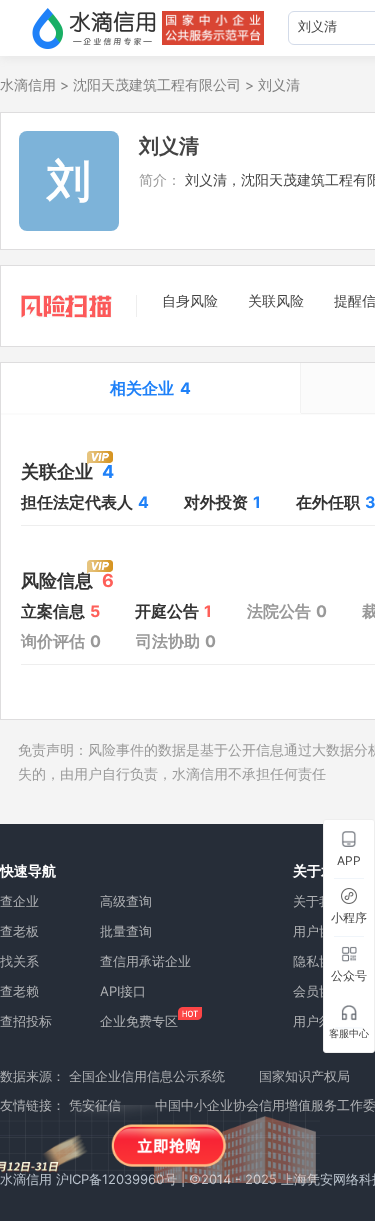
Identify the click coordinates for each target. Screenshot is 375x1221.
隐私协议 (319, 961)
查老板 (19, 931)
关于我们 (319, 901)
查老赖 (19, 991)
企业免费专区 (139, 1021)
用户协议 (319, 931)
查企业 (19, 901)
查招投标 (26, 1021)
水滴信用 (28, 84)
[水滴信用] (94, 28)
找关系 (19, 961)
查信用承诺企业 (145, 961)
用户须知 (319, 1021)
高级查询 (126, 901)
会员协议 (319, 991)
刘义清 (279, 84)
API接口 (123, 991)
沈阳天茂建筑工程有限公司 (157, 84)
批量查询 (126, 931)
